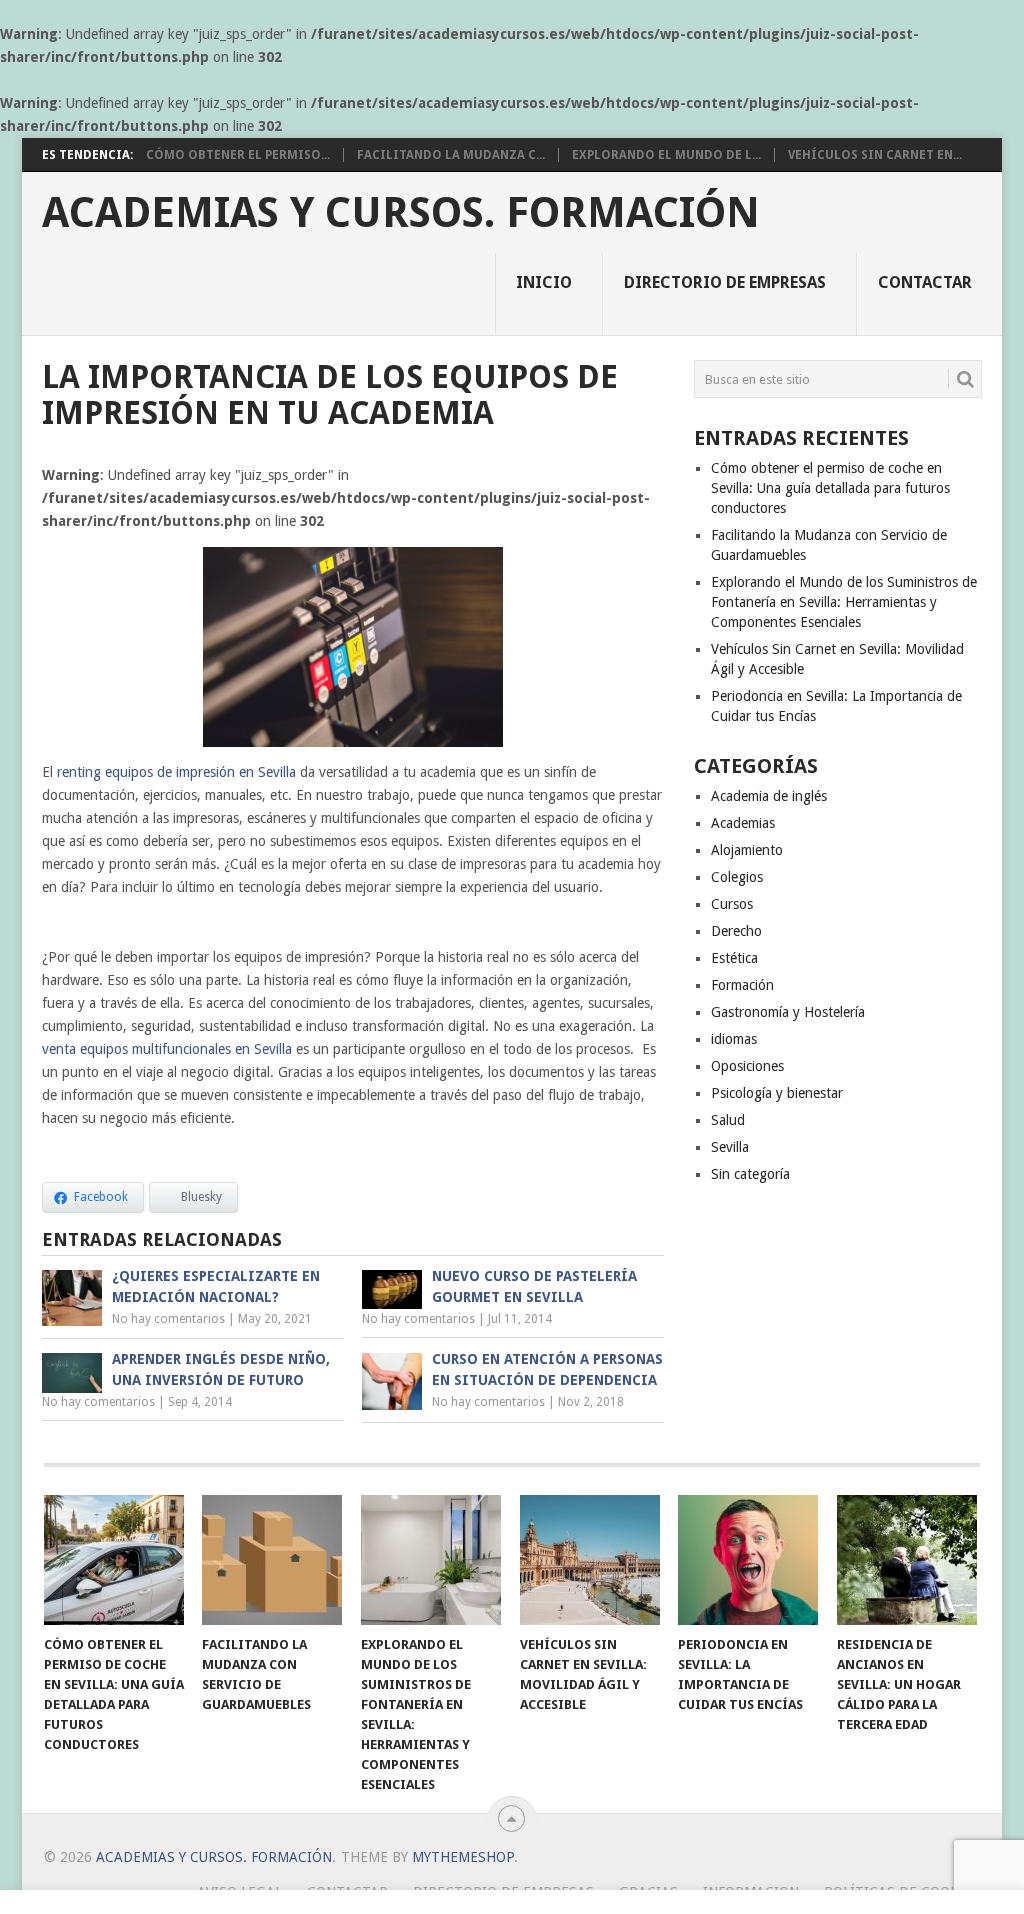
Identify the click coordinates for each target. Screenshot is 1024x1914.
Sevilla (730, 1147)
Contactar (925, 282)
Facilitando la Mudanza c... (451, 155)
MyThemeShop (463, 1857)
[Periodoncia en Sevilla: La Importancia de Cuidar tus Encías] (748, 1560)
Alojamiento (747, 850)
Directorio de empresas (725, 282)
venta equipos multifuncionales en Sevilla (167, 1049)
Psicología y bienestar (777, 1093)
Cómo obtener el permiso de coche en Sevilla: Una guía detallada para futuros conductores (830, 488)
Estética (734, 958)
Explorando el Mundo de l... (666, 155)
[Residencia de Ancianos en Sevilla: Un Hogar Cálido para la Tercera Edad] (907, 1560)
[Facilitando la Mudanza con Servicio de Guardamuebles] (272, 1560)
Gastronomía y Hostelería (788, 1012)
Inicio (544, 282)
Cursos (732, 904)
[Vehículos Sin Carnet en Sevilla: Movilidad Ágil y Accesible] (590, 1560)
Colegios (737, 877)
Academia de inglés (769, 796)
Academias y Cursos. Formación (401, 213)
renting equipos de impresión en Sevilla (176, 772)
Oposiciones (747, 1066)
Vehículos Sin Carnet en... (875, 155)
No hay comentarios (168, 1319)
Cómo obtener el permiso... (238, 155)
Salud (728, 1120)
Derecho (736, 931)
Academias (743, 823)
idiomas (734, 1039)
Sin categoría (750, 1174)
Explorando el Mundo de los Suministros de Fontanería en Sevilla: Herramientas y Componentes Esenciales (844, 602)
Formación (742, 985)
